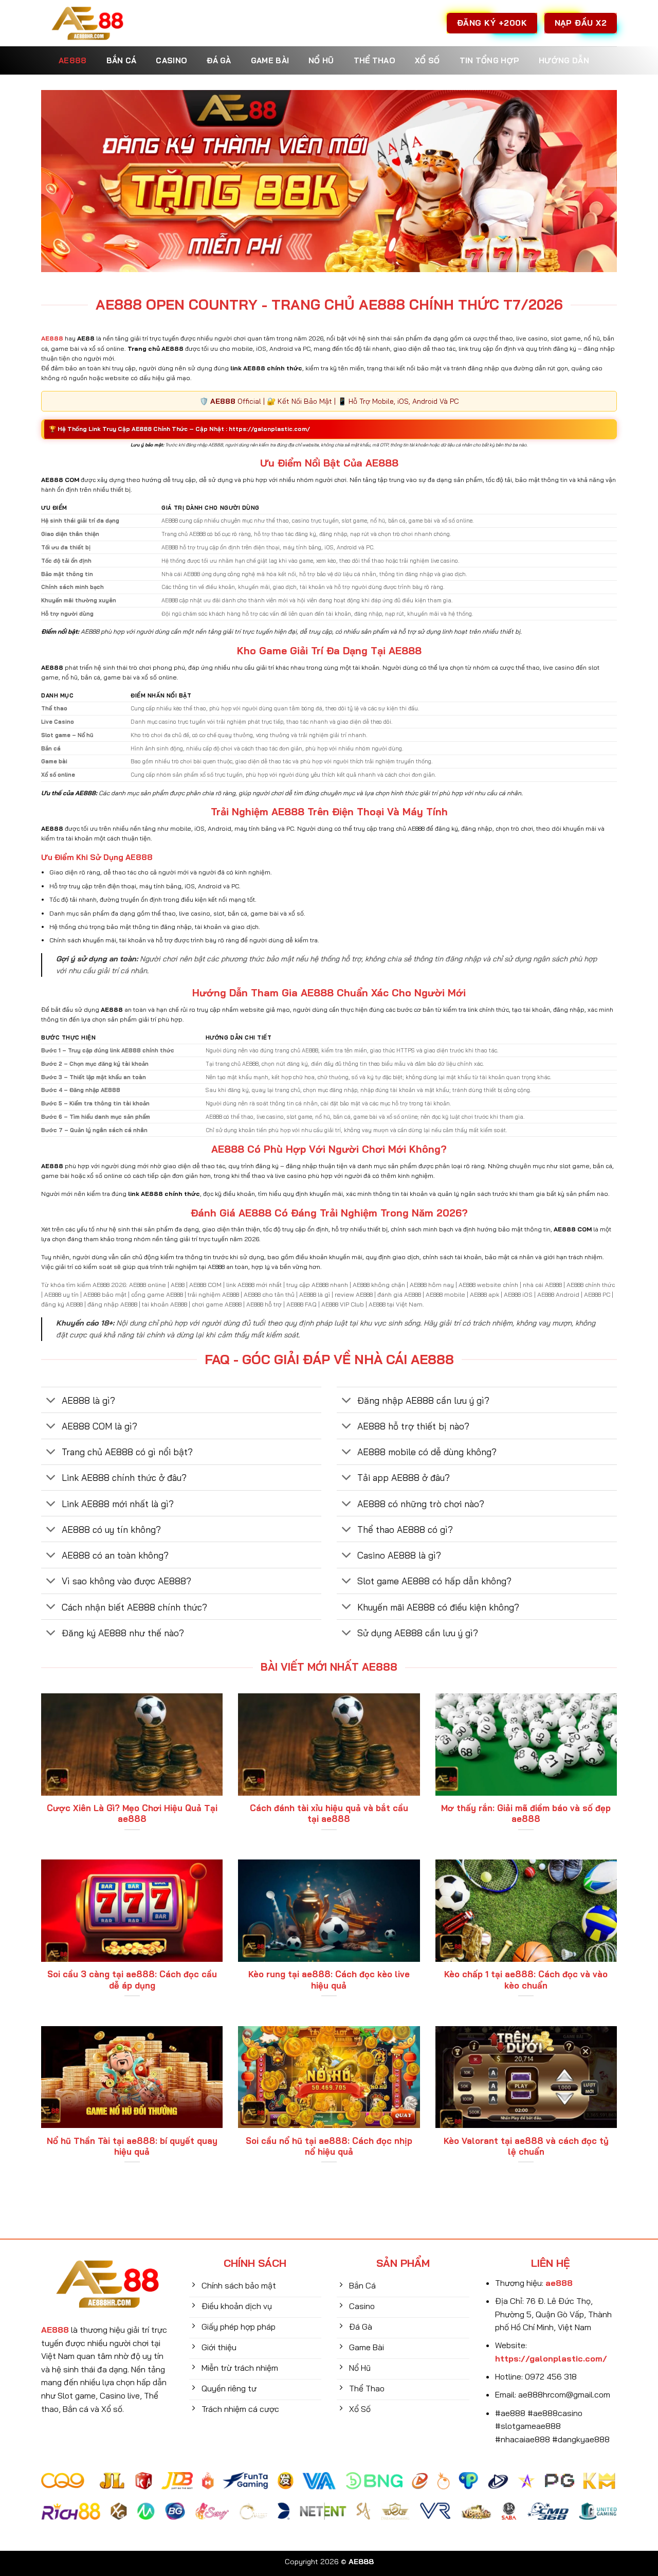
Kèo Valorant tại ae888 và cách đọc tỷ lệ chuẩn (526, 2146)
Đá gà (219, 60)
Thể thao (374, 60)
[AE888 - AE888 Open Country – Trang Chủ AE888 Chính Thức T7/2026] (87, 23)
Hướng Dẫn (564, 60)
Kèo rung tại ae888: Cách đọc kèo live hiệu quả (329, 1980)
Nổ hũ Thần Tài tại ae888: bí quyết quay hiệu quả (132, 2146)
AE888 (73, 60)
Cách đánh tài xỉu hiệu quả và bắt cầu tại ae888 (329, 1813)
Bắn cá (122, 60)
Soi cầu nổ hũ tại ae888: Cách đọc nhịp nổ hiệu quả (329, 2146)
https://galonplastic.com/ (269, 429)
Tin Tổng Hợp (490, 60)
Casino (171, 60)
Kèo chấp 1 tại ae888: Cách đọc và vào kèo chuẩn (526, 1980)
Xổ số (427, 60)
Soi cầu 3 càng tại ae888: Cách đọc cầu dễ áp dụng (132, 1980)
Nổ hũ (321, 60)
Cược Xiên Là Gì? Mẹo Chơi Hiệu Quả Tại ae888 (132, 1813)
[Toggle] (51, 1401)
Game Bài (270, 60)
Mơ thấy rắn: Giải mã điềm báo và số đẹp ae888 (526, 1813)
